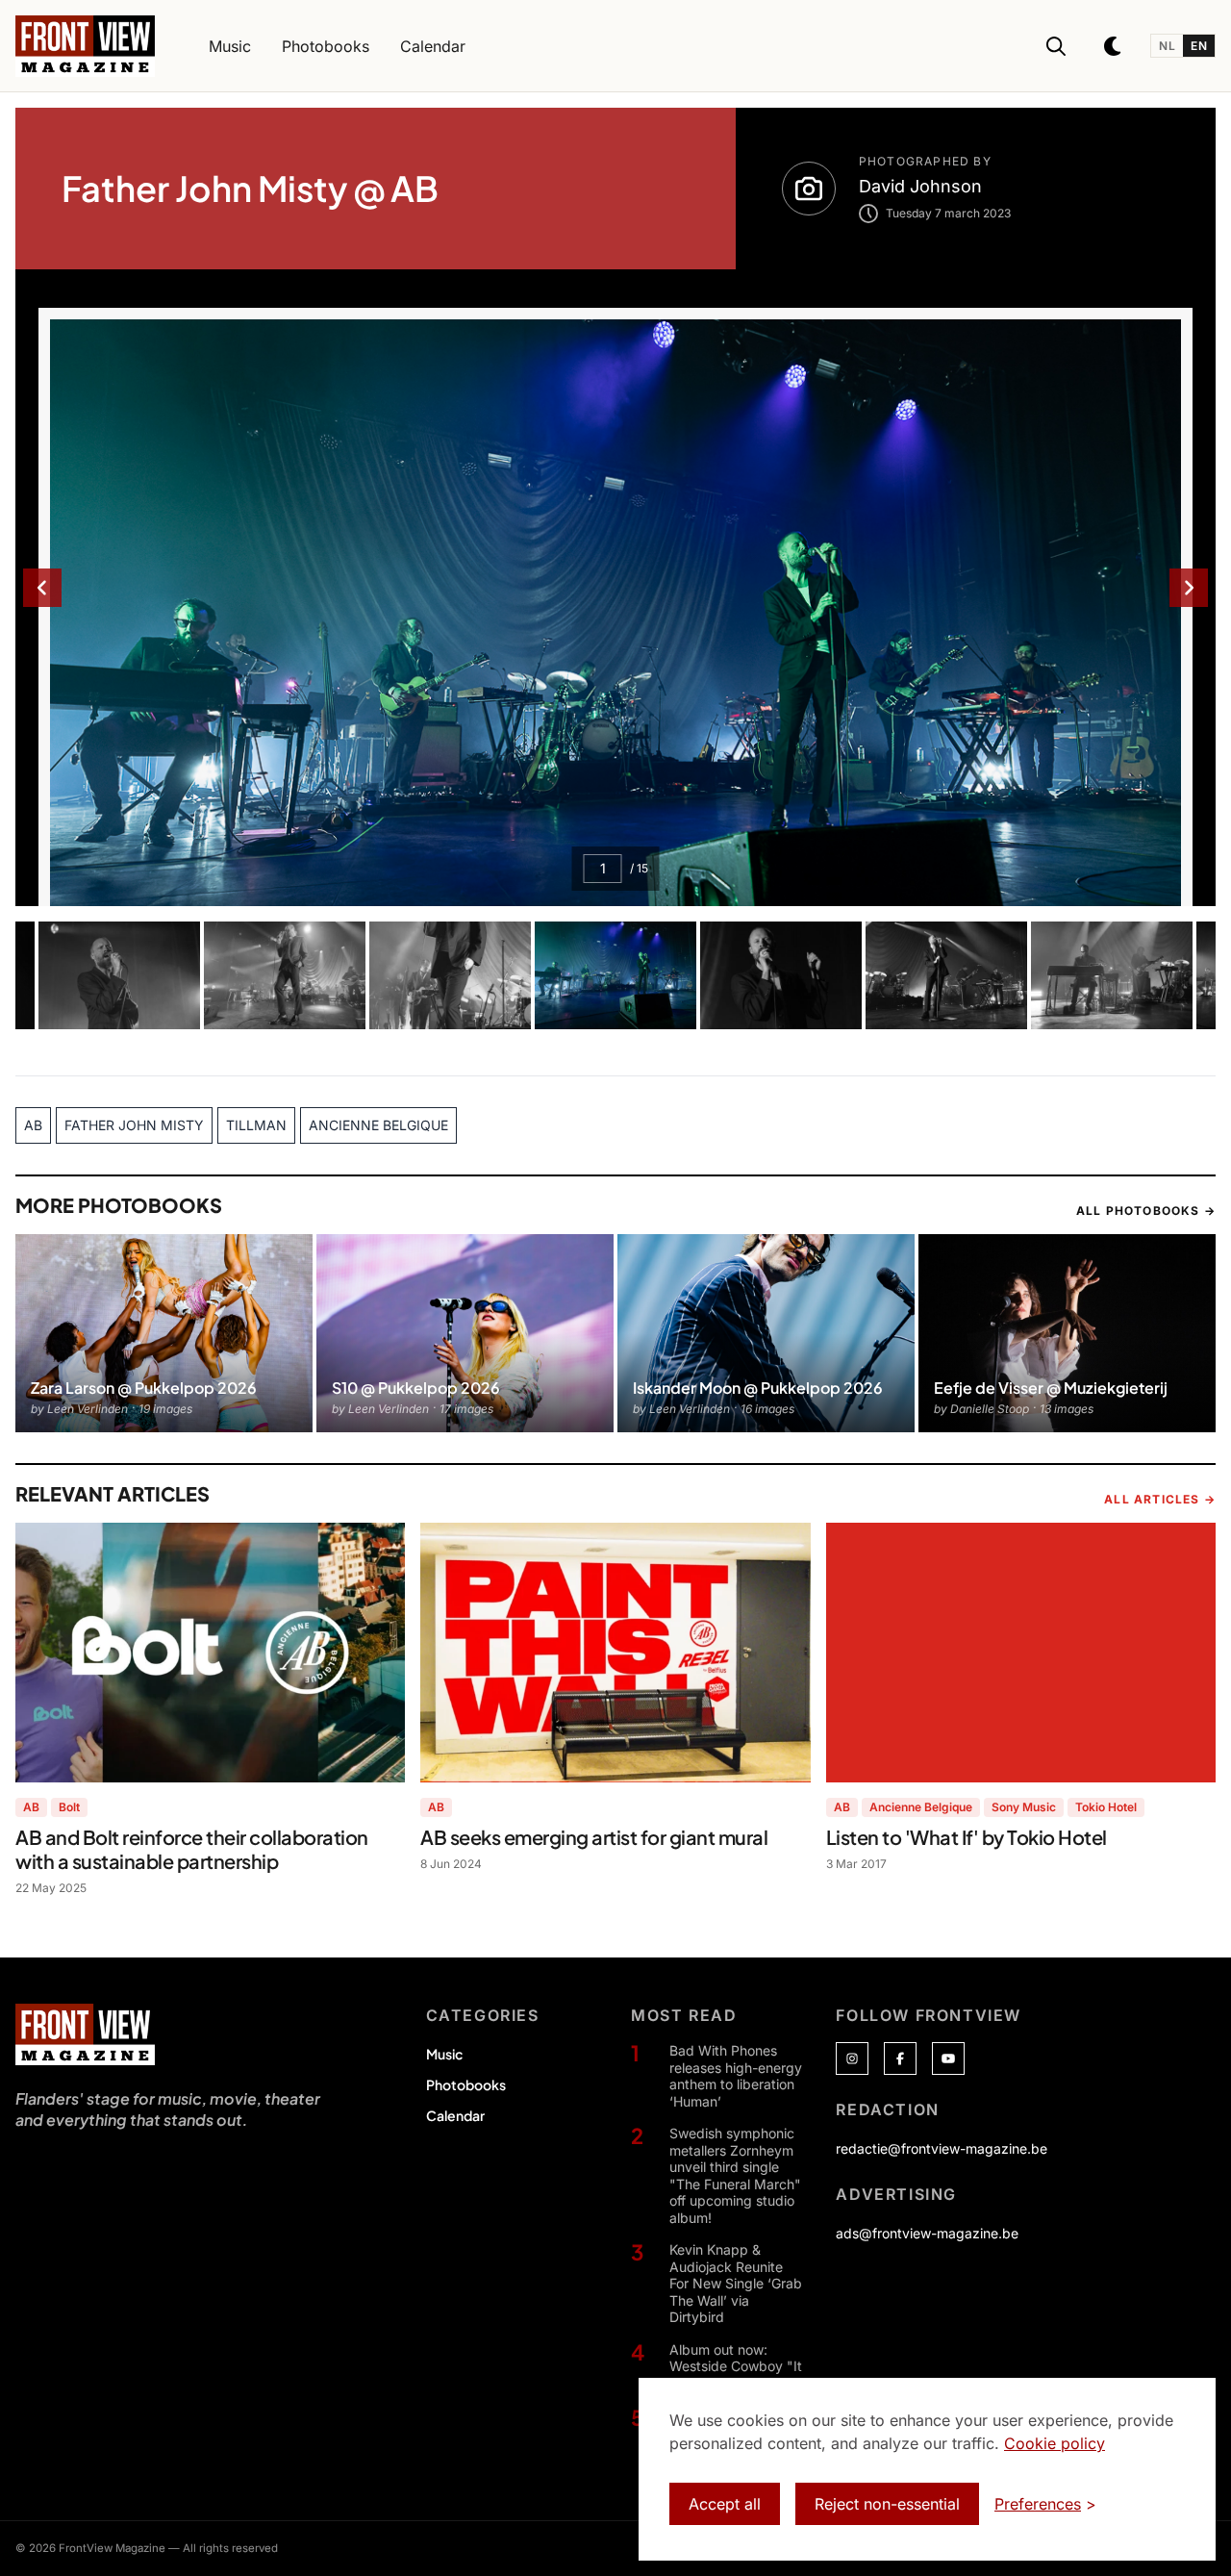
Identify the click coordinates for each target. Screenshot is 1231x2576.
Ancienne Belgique (921, 1807)
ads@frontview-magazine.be (927, 2233)
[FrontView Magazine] (85, 2034)
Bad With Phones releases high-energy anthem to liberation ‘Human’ (736, 2076)
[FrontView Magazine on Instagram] (852, 2058)
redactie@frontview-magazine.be (942, 2148)
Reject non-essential (887, 2504)
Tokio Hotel (1106, 1807)
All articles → (1160, 1499)
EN (1199, 46)
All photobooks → (1146, 1211)
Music (444, 2054)
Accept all (725, 2504)
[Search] (1056, 46)
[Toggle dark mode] (1114, 46)
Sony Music (1024, 1807)
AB (31, 1807)
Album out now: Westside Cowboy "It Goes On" (736, 2366)
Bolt (69, 1807)
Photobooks (466, 2084)
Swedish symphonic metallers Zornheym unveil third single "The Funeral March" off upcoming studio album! (735, 2175)
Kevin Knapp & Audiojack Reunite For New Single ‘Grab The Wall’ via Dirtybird (736, 2283)
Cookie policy (1055, 2443)
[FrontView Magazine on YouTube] (948, 2058)
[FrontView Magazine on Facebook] (900, 2058)
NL (1167, 46)
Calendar (455, 2115)
